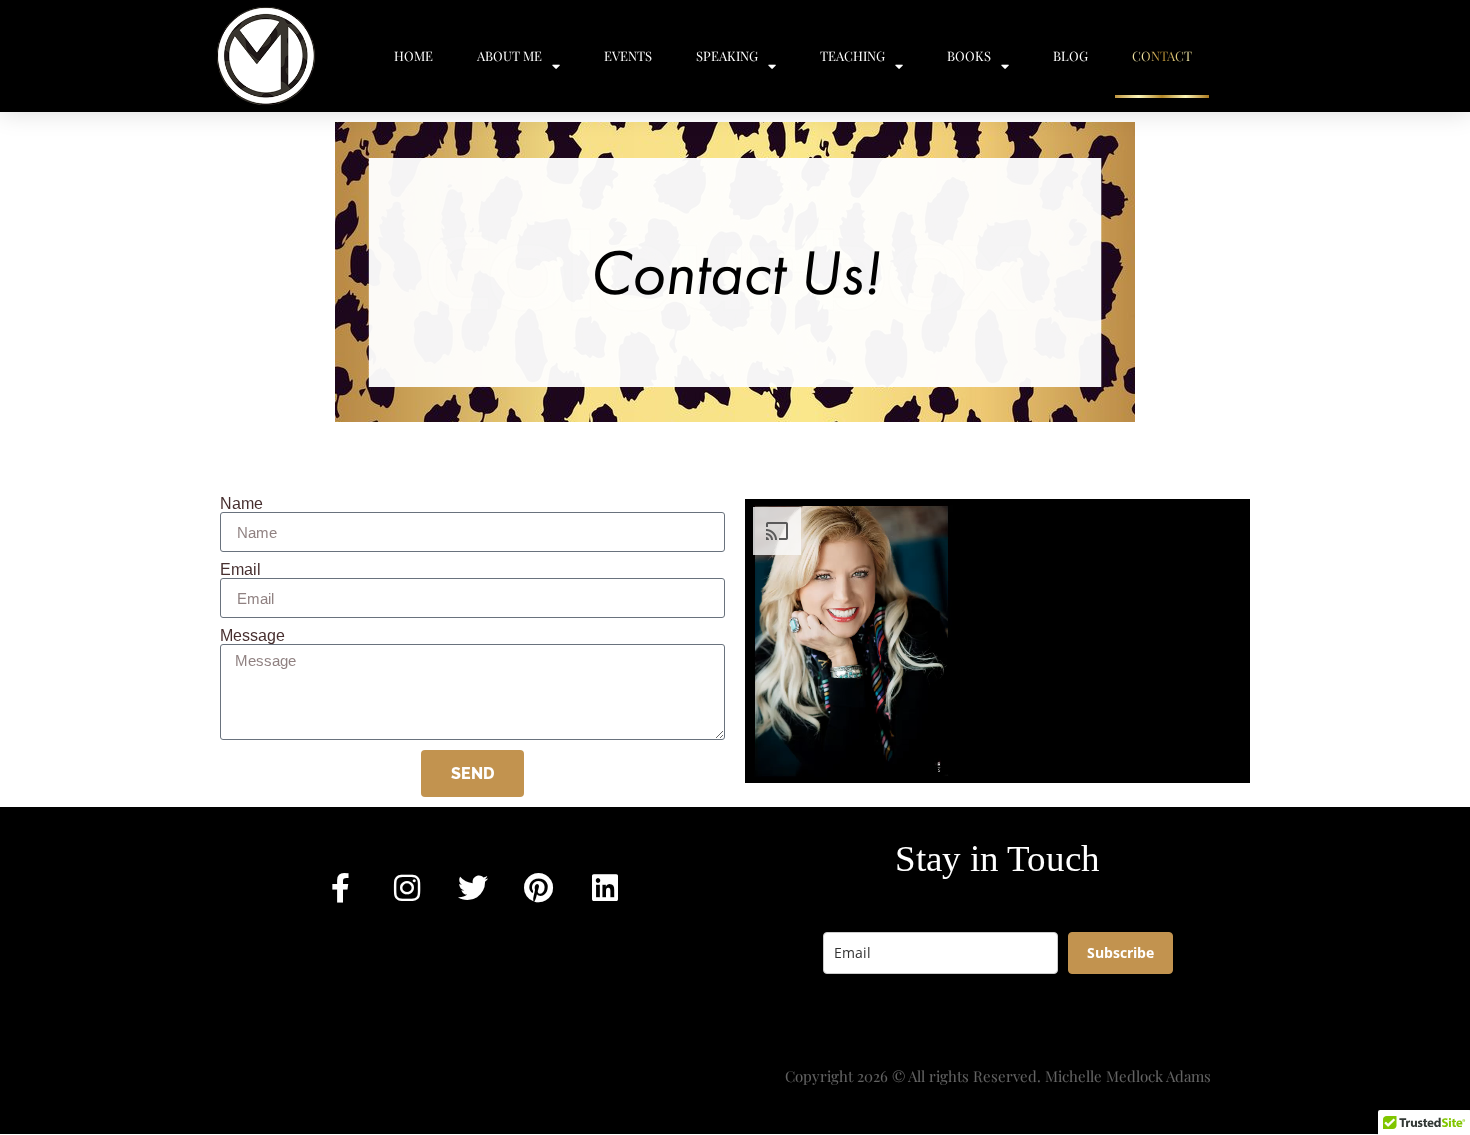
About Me (509, 55)
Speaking (727, 55)
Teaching (852, 55)
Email (240, 570)
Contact (1162, 55)
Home (413, 55)
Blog (1070, 55)
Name (241, 504)
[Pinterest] (539, 888)
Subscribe (1120, 952)
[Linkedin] (605, 888)
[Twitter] (473, 888)
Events (628, 55)
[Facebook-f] (341, 888)
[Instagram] (407, 888)
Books (969, 55)
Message (252, 636)
